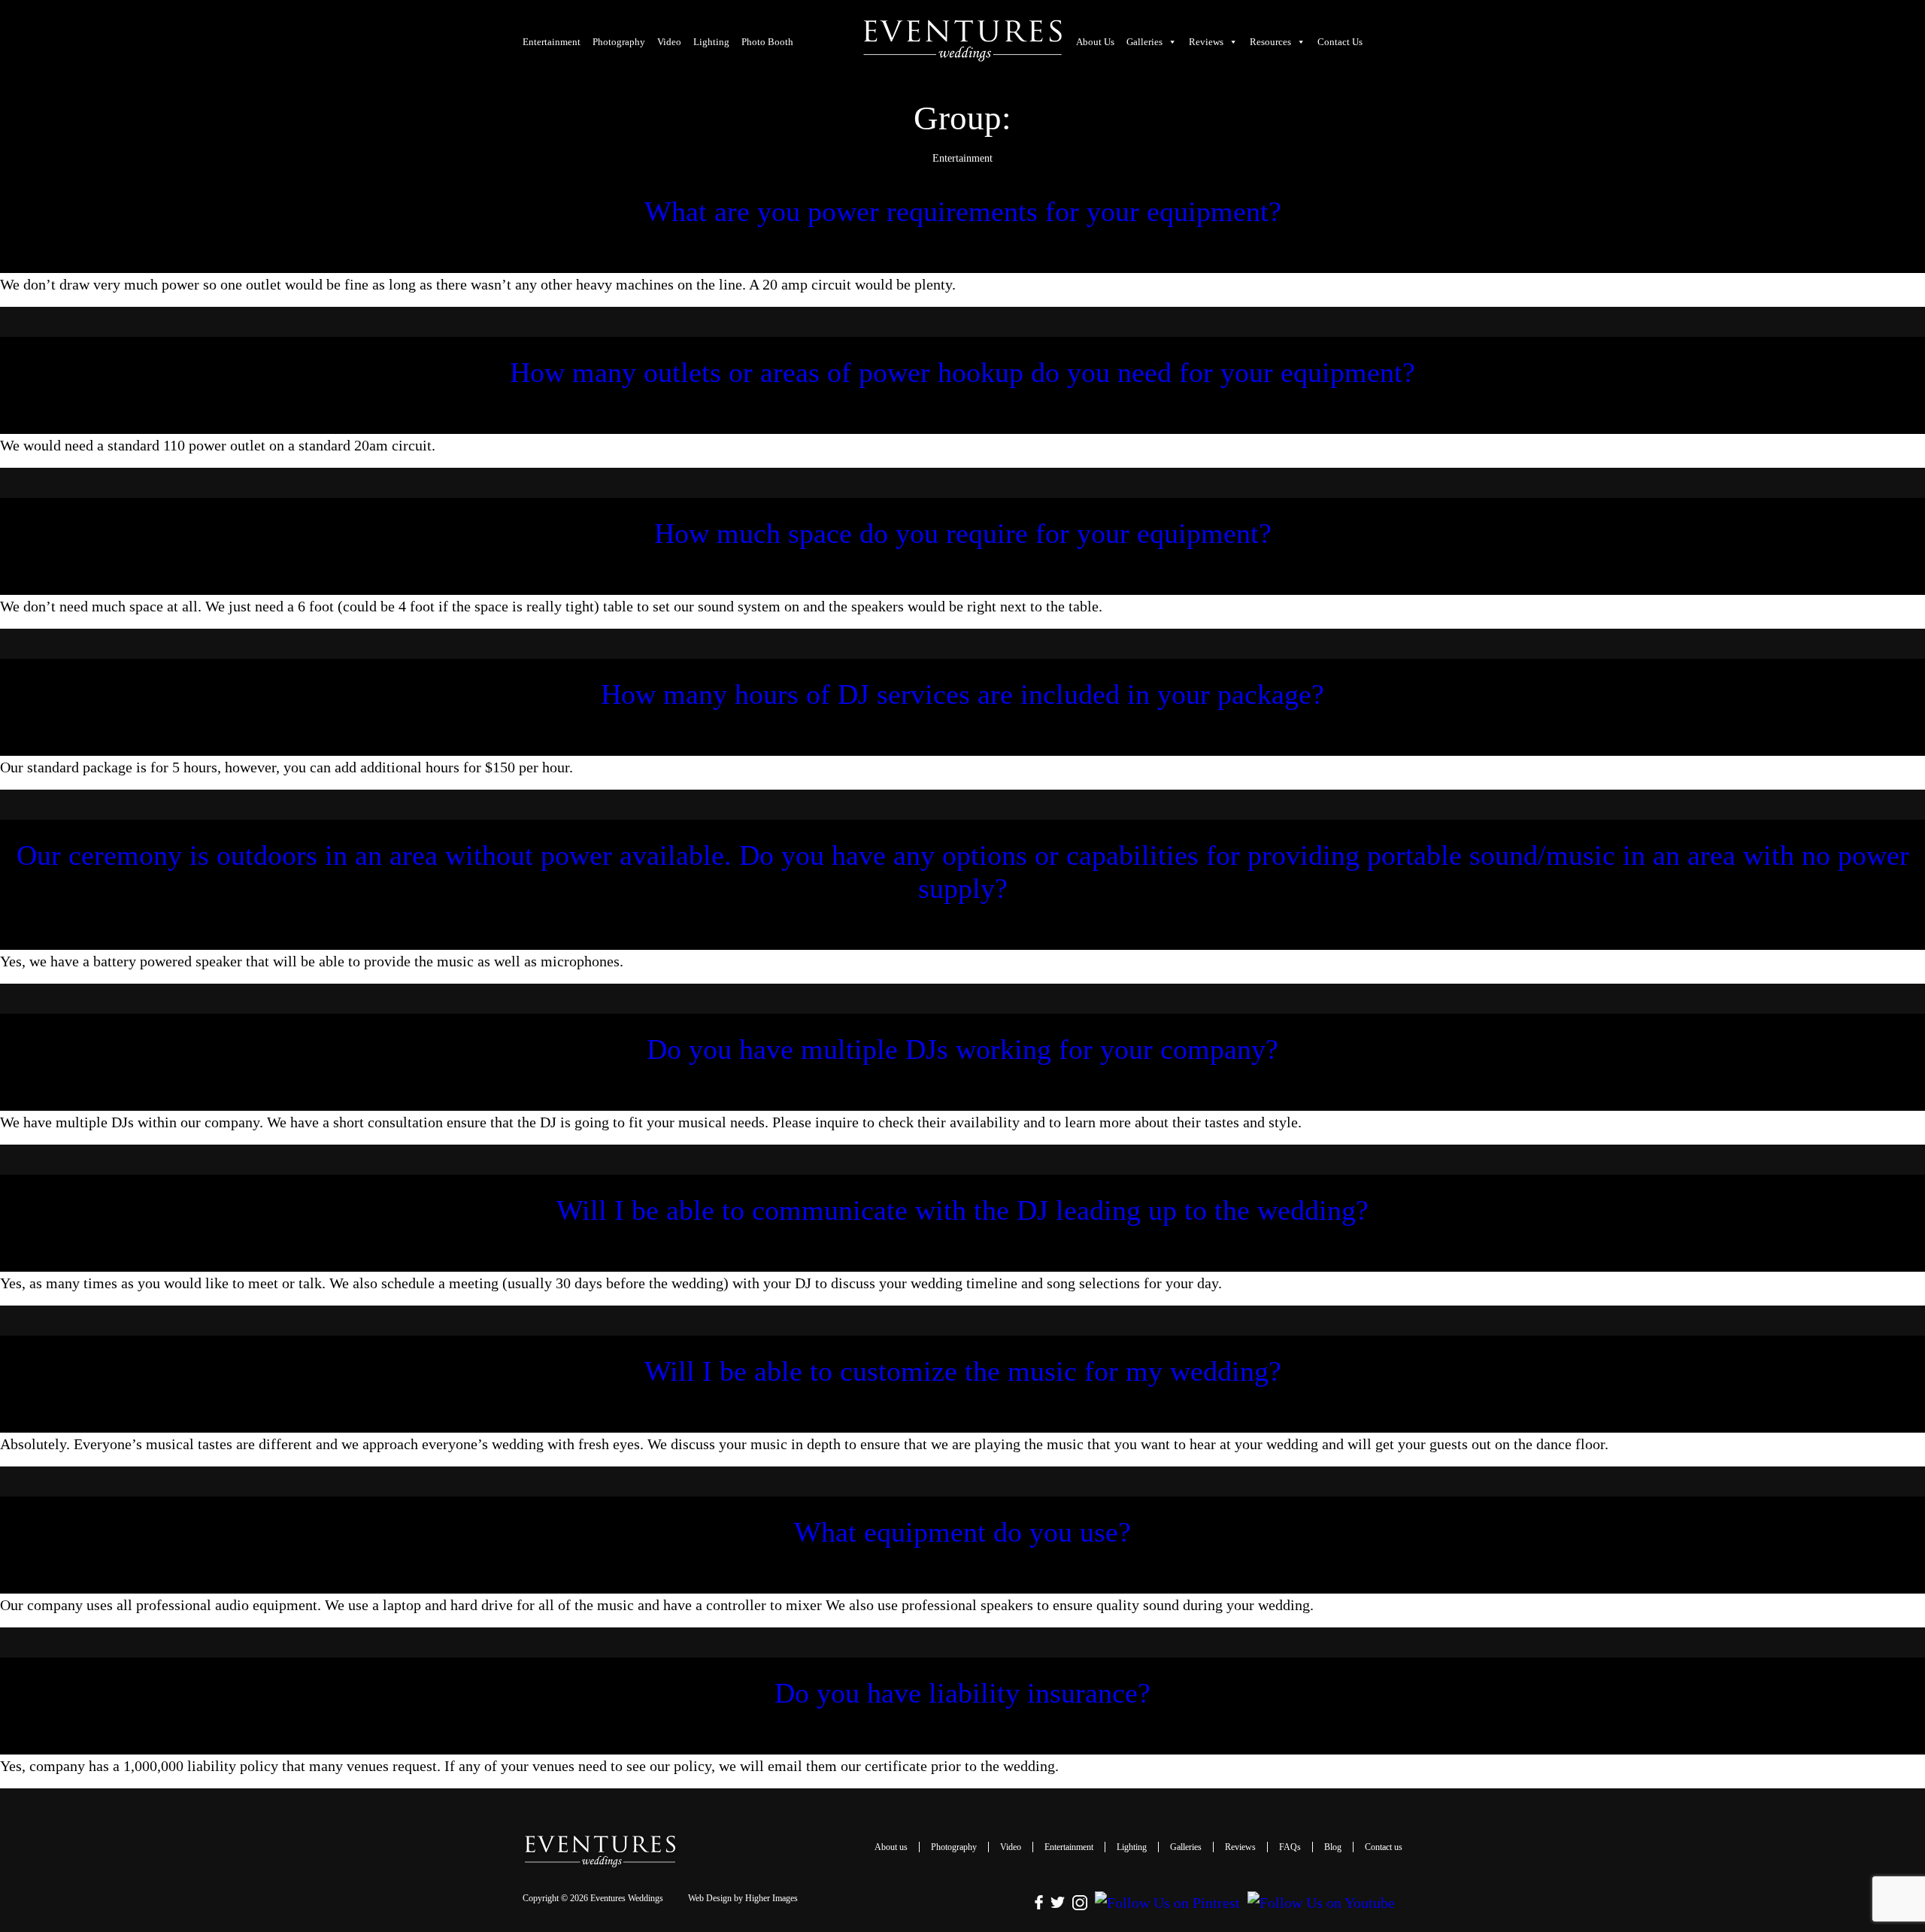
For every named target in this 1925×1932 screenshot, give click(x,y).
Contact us (1340, 42)
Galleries (1144, 42)
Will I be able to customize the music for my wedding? (963, 1371)
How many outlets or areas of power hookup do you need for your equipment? (962, 372)
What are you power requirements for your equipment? (963, 211)
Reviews (1240, 1847)
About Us (1095, 42)
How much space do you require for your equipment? (963, 533)
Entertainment (552, 42)
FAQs (1290, 1847)
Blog (1333, 1847)
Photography (619, 42)
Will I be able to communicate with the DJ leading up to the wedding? (962, 1210)
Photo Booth (767, 42)
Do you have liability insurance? (962, 1693)
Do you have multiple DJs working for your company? (962, 1049)
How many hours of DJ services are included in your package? (962, 694)
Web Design (710, 1898)
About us (891, 1847)
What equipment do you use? (962, 1532)
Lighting (711, 42)
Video (669, 42)
